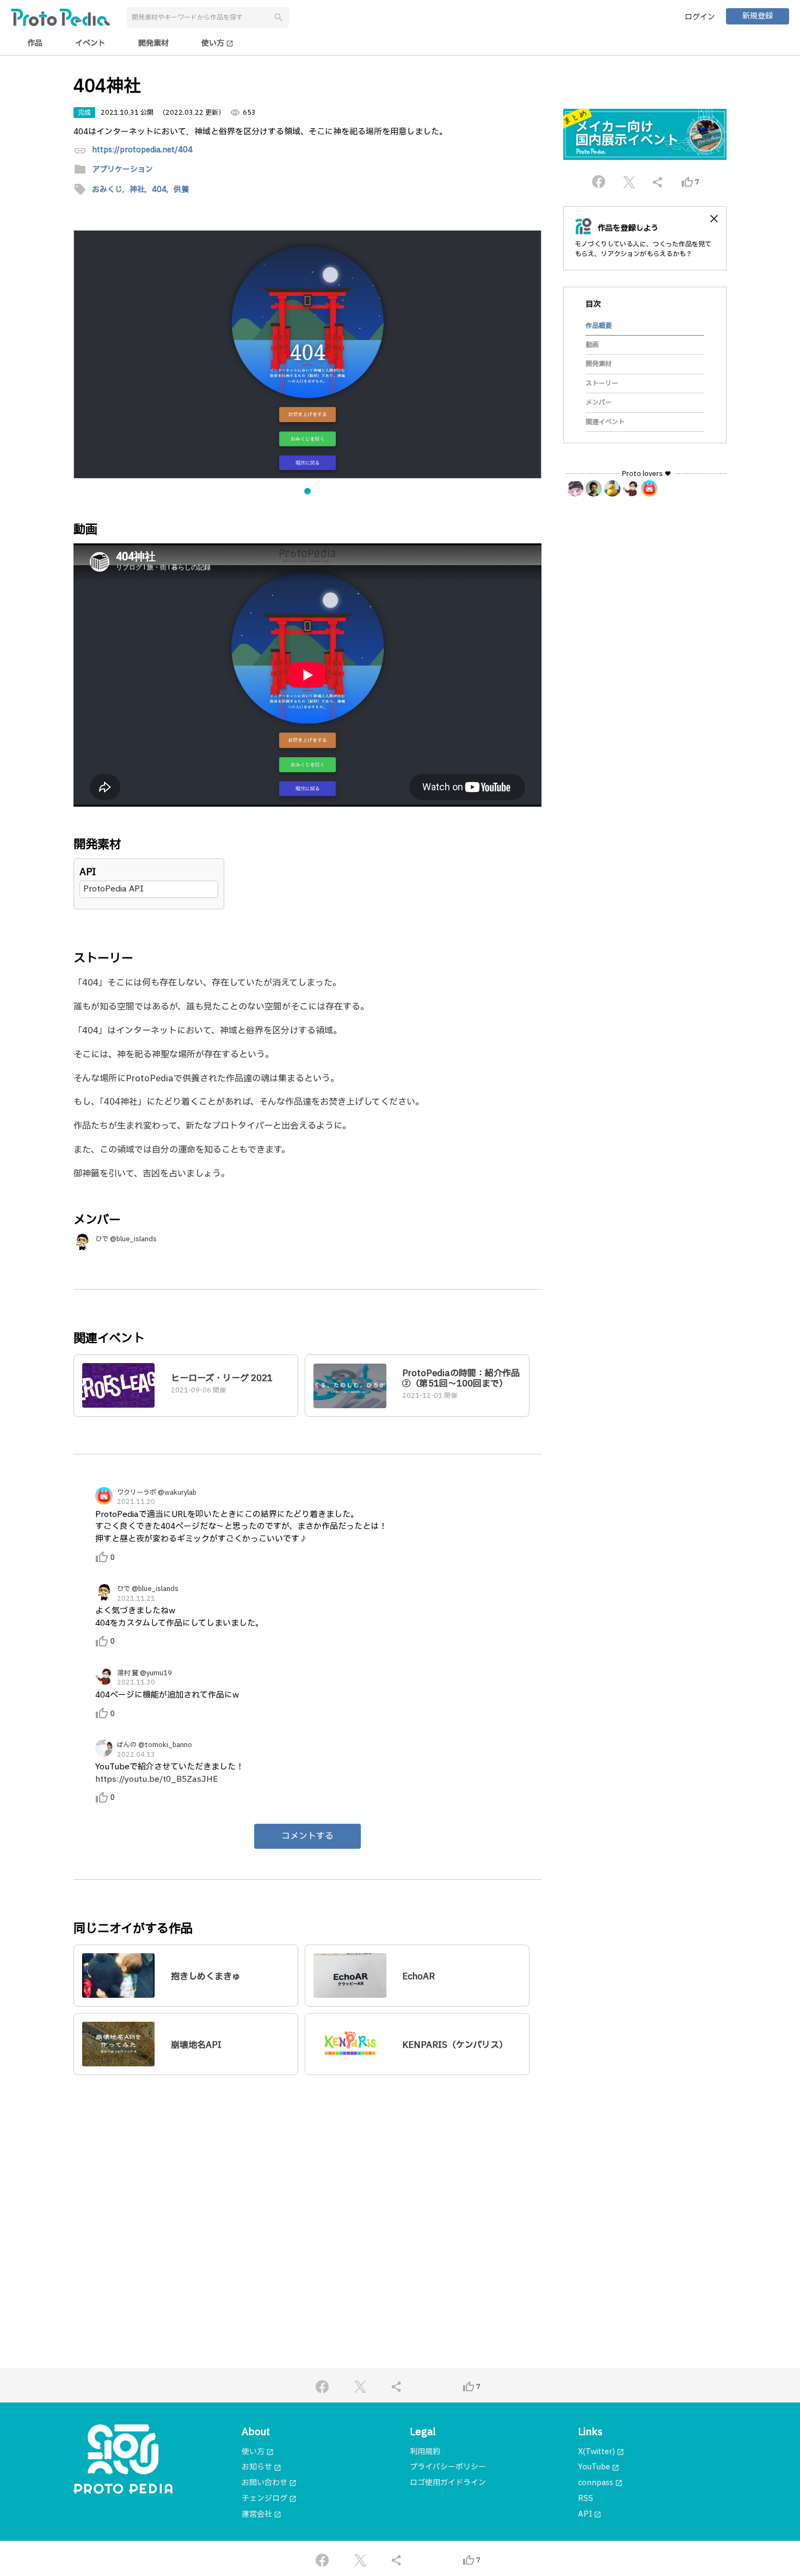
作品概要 (599, 325)
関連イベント (605, 422)
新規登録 (758, 16)
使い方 (217, 43)
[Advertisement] (307, 2188)
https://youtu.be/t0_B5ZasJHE (156, 1779)
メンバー (599, 403)
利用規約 (425, 2452)
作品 (35, 43)
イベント (90, 43)
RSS (586, 2498)
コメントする (307, 1836)
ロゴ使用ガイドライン (448, 2483)
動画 (592, 345)
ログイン (700, 17)
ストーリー (602, 383)
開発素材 (153, 43)
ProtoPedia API (113, 889)
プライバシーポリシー (448, 2467)
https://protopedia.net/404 (142, 150)
